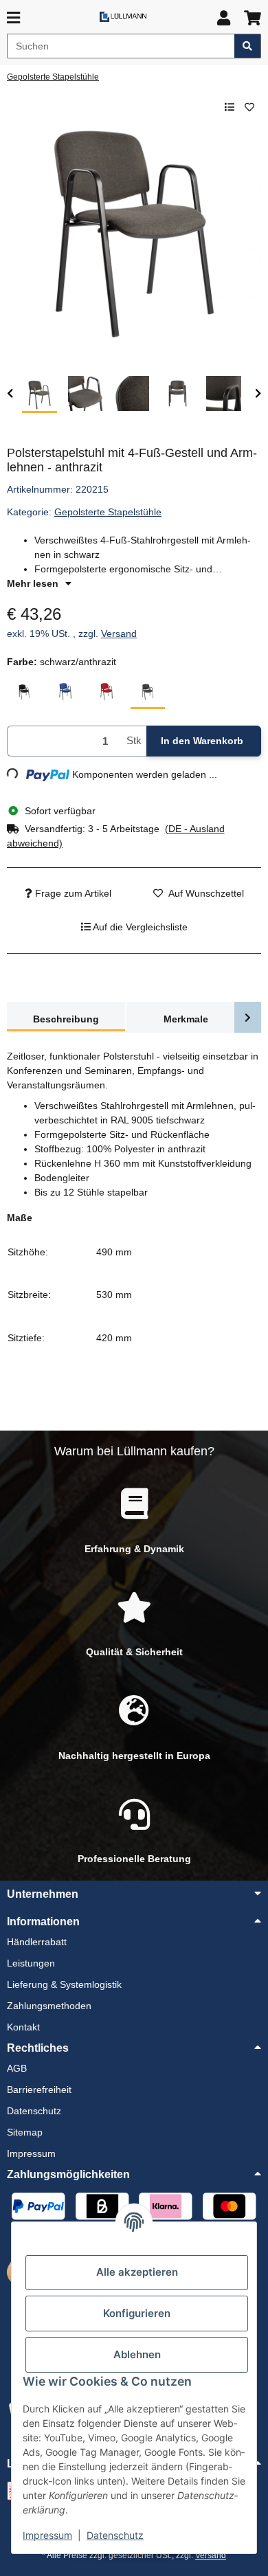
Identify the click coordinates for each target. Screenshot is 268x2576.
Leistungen (31, 1963)
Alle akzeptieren (137, 2272)
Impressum (47, 2535)
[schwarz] (24, 692)
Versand (119, 634)
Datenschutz (115, 2535)
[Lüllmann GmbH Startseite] (123, 16)
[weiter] (258, 394)
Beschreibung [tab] (66, 1019)
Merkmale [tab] (186, 1019)
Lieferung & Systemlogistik (64, 1984)
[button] (224, 18)
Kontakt (23, 2027)
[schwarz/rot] (107, 692)
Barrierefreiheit (39, 2090)
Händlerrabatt (37, 1942)
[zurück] (10, 394)
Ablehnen (137, 2354)
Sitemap (25, 2132)
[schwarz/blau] (65, 692)
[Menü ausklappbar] (13, 18)
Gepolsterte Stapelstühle (108, 512)
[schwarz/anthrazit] (148, 692)
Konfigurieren (137, 2313)
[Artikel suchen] (248, 46)
